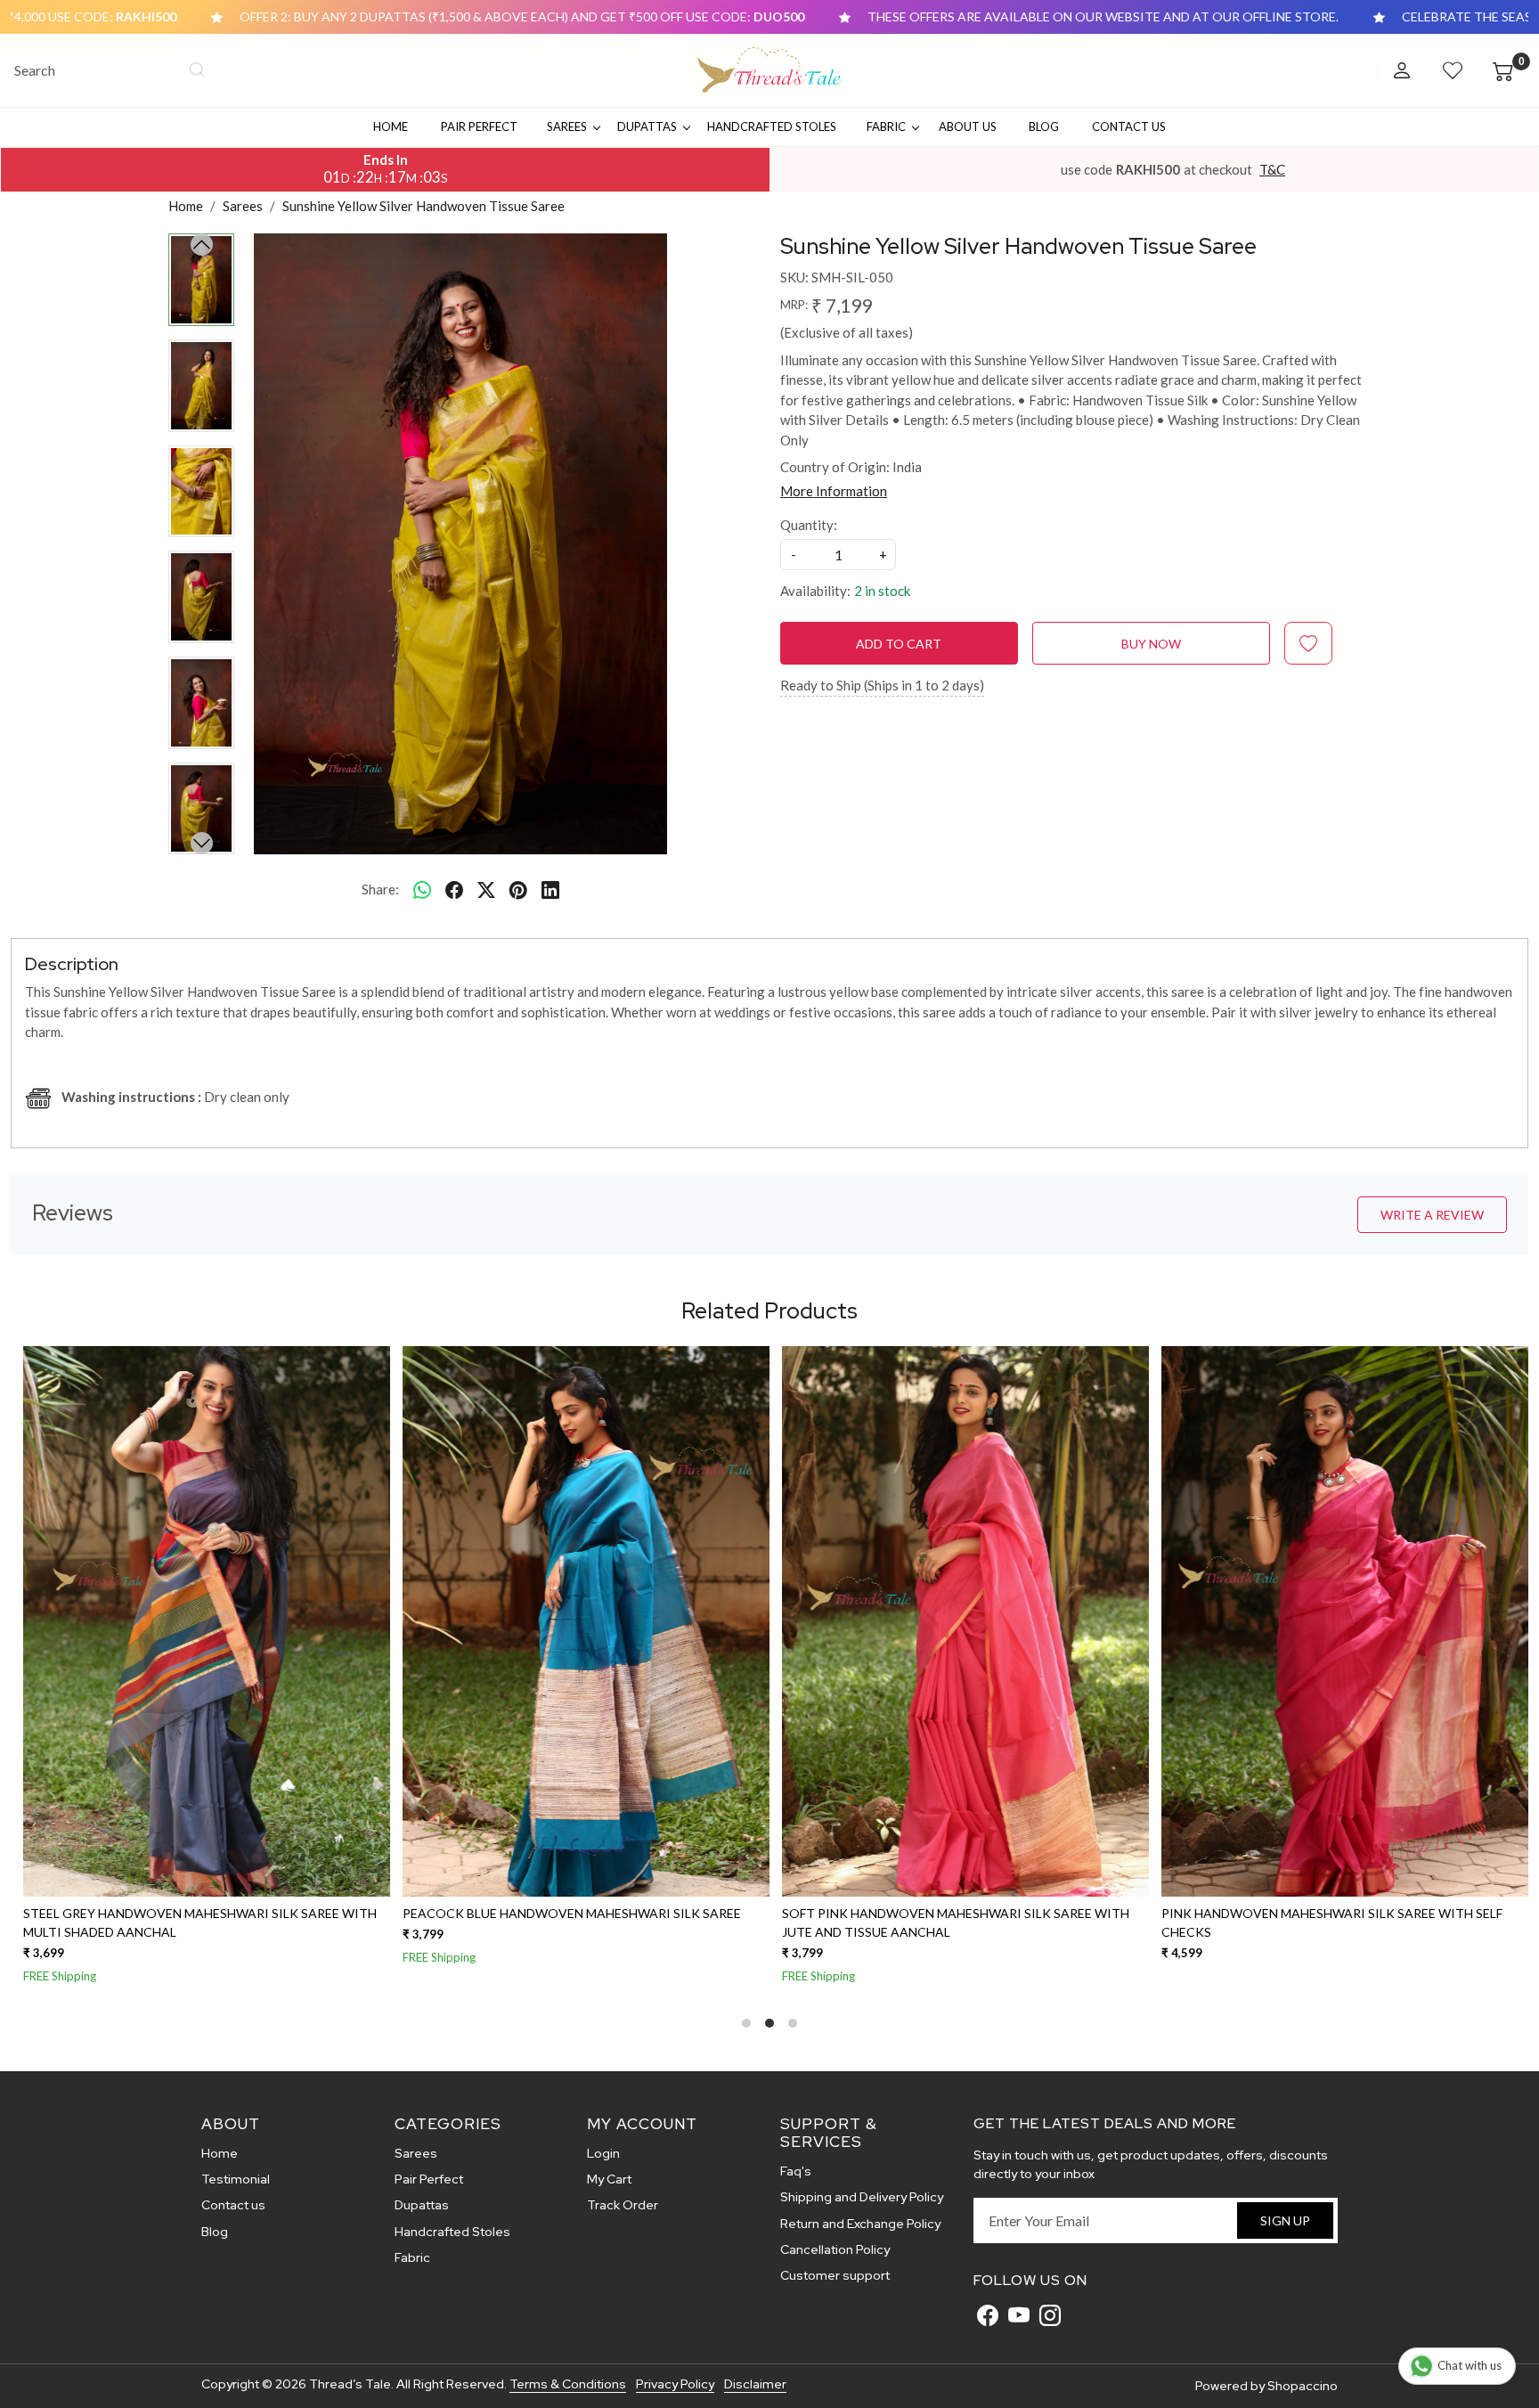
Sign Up (1285, 2220)
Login (603, 2153)
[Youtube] (1019, 2315)
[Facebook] (988, 2315)
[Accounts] (1402, 70)
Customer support (835, 2275)
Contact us (233, 2205)
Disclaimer (755, 2384)
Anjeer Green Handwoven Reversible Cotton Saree (1344, 1913)
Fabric (886, 126)
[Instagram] (1050, 2315)
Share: (380, 889)
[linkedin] (550, 889)
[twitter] (486, 889)
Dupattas (647, 126)
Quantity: (809, 525)
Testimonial (236, 2179)
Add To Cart (899, 644)
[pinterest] (518, 889)
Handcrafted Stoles (772, 126)
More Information (834, 491)
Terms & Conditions (568, 2384)
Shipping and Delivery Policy (862, 2197)
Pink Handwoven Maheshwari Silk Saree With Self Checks (202, 1922)
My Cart (609, 2179)
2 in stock (882, 591)
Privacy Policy (675, 2384)
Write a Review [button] (1432, 1215)
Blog (1044, 126)
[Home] (770, 70)
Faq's (796, 2171)
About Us (968, 126)
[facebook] (454, 889)
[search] (197, 69)
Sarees (567, 126)
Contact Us (1129, 126)
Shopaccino (1303, 2386)
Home (391, 126)
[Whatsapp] (422, 889)
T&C (1272, 169)
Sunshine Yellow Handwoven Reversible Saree (569, 1913)
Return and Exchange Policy (860, 2224)
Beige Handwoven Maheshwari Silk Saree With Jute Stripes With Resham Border (965, 1922)
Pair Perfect (479, 126)
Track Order (623, 2205)
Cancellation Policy (835, 2249)
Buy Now (1151, 644)
